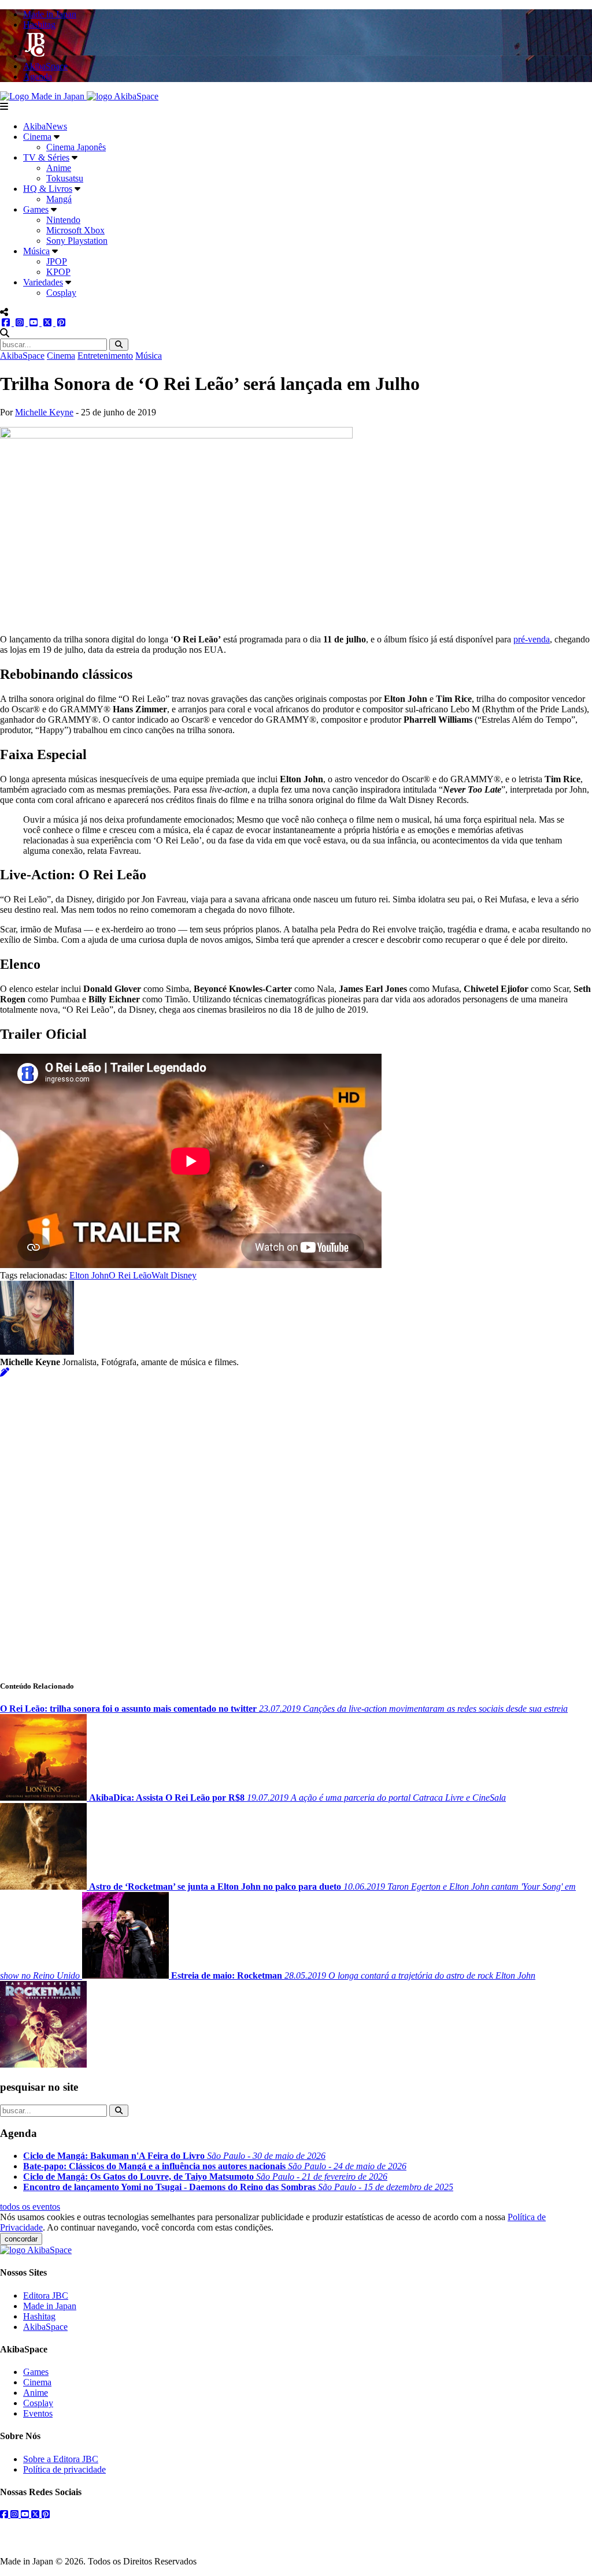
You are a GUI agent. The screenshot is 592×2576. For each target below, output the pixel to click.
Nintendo (63, 220)
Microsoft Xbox (75, 230)
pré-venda (532, 639)
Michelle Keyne (44, 412)
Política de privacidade (64, 2469)
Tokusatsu (65, 178)
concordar (21, 2239)
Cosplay (61, 293)
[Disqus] (296, 1522)
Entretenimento (105, 356)
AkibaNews (45, 126)
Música (36, 251)
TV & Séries (46, 157)
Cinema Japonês (76, 147)
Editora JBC (46, 2296)
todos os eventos (30, 2207)
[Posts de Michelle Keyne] (5, 1372)
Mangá (59, 199)
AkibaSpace (22, 356)
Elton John (89, 1275)
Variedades (43, 282)
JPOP (57, 261)
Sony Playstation (77, 241)
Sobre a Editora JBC (61, 2459)
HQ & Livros (48, 189)
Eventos (38, 2413)
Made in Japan (50, 2306)
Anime (59, 168)
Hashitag (39, 2316)
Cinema (37, 137)
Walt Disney (174, 1275)
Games (36, 209)
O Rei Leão (130, 1275)
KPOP (58, 272)
